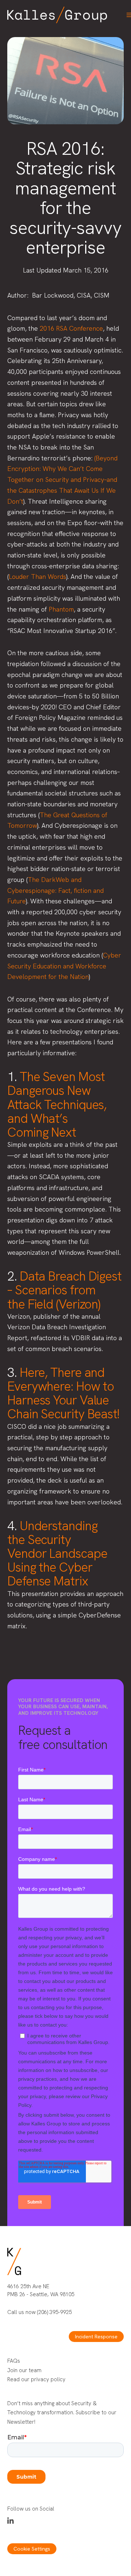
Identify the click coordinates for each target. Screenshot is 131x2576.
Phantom (61, 609)
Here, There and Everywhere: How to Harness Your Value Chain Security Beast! (63, 1393)
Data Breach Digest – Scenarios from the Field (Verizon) (64, 1290)
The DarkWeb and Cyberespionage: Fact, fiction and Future (55, 890)
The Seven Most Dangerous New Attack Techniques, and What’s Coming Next (57, 1104)
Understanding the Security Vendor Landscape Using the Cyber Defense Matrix (57, 1554)
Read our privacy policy (36, 2379)
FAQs (14, 2361)
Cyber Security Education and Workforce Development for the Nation (64, 966)
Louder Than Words (37, 577)
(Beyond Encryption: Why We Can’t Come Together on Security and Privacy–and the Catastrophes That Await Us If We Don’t (62, 480)
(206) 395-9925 (54, 2312)
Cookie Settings (32, 2549)
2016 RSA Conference (71, 328)
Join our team (24, 2370)
